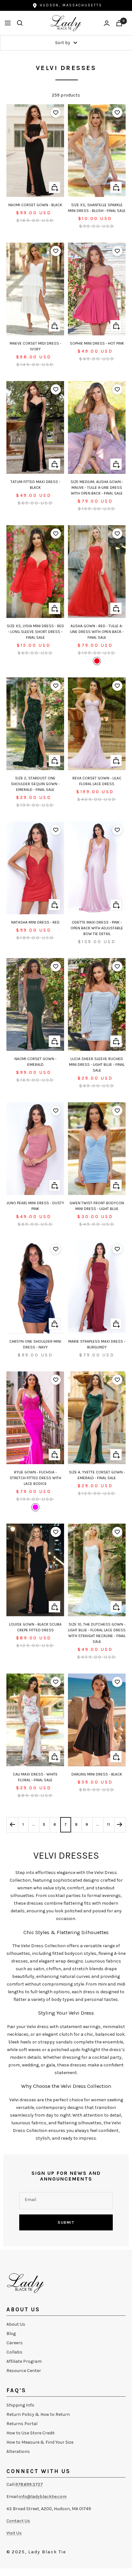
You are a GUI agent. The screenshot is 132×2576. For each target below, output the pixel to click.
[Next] (120, 1825)
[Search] (20, 23)
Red (97, 661)
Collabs (14, 2352)
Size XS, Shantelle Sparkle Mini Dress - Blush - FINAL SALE (97, 208)
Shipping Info (20, 2405)
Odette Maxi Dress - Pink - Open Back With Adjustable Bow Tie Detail (97, 928)
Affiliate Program (24, 2361)
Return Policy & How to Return (38, 2414)
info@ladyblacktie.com (43, 2497)
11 (109, 1824)
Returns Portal (22, 2424)
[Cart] (119, 23)
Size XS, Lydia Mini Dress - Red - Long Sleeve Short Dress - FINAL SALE (35, 632)
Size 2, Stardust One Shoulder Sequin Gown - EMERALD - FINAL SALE (35, 784)
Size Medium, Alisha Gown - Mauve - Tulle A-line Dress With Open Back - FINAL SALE (97, 488)
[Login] (107, 23)
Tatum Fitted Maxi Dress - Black (35, 485)
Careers (15, 2343)
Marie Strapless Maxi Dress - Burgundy (97, 1344)
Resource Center (24, 2371)
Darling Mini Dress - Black (97, 1774)
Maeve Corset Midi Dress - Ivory (35, 346)
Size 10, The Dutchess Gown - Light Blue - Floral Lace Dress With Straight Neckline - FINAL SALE (97, 1633)
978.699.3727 (29, 2484)
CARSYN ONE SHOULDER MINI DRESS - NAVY (35, 1344)
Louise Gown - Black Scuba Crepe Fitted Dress (35, 1627)
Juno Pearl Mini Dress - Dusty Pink (35, 1206)
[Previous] (12, 1825)
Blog (11, 2334)
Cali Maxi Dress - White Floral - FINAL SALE (35, 1777)
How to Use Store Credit (31, 2433)
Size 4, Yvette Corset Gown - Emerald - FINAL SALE (97, 1475)
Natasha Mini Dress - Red (35, 922)
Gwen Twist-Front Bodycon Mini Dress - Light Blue (97, 1206)
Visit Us (14, 2533)
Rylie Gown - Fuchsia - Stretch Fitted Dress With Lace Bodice (35, 1478)
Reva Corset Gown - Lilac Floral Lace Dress (97, 781)
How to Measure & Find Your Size (40, 2442)
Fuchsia (35, 1507)
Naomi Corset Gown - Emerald (35, 1062)
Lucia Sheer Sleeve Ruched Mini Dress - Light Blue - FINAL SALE (97, 1065)
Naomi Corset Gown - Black (35, 205)
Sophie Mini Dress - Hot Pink (97, 343)
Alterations (18, 2451)
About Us (16, 2324)
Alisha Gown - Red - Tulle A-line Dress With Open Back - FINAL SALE (97, 632)
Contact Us (18, 2521)
